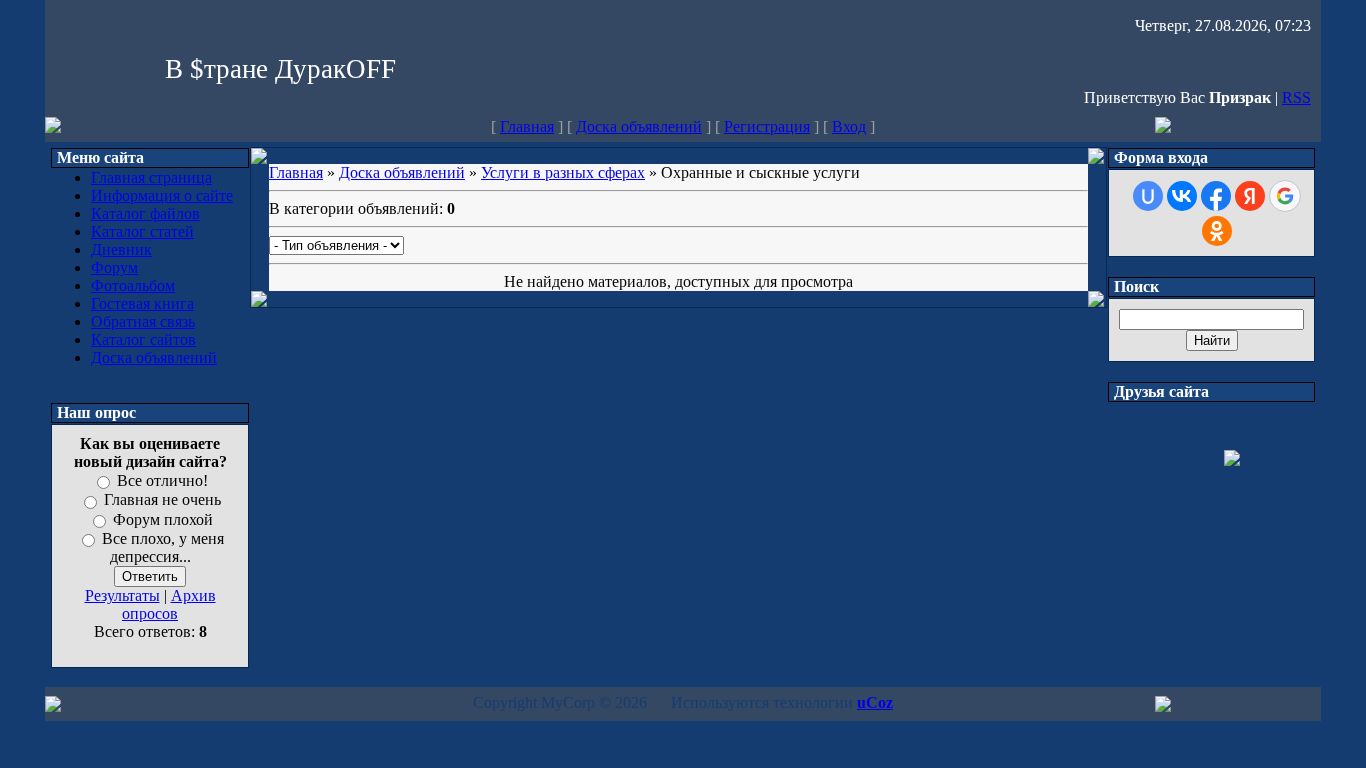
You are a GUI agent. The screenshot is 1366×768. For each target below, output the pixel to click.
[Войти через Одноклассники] (1217, 231)
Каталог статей (142, 231)
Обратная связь (143, 321)
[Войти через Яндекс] (1250, 196)
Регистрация (767, 126)
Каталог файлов (145, 213)
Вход (849, 126)
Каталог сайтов (143, 339)
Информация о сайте (162, 195)
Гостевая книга (142, 303)
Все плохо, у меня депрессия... (163, 547)
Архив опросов (169, 604)
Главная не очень (162, 500)
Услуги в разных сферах (563, 172)
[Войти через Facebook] (1216, 196)
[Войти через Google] (1285, 196)
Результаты (122, 595)
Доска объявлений (639, 126)
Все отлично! (162, 480)
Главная (527, 126)
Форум (114, 267)
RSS (1296, 97)
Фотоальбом (133, 285)
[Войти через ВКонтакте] (1182, 196)
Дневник (121, 249)
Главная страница (151, 177)
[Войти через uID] (1148, 196)
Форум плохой (163, 519)
